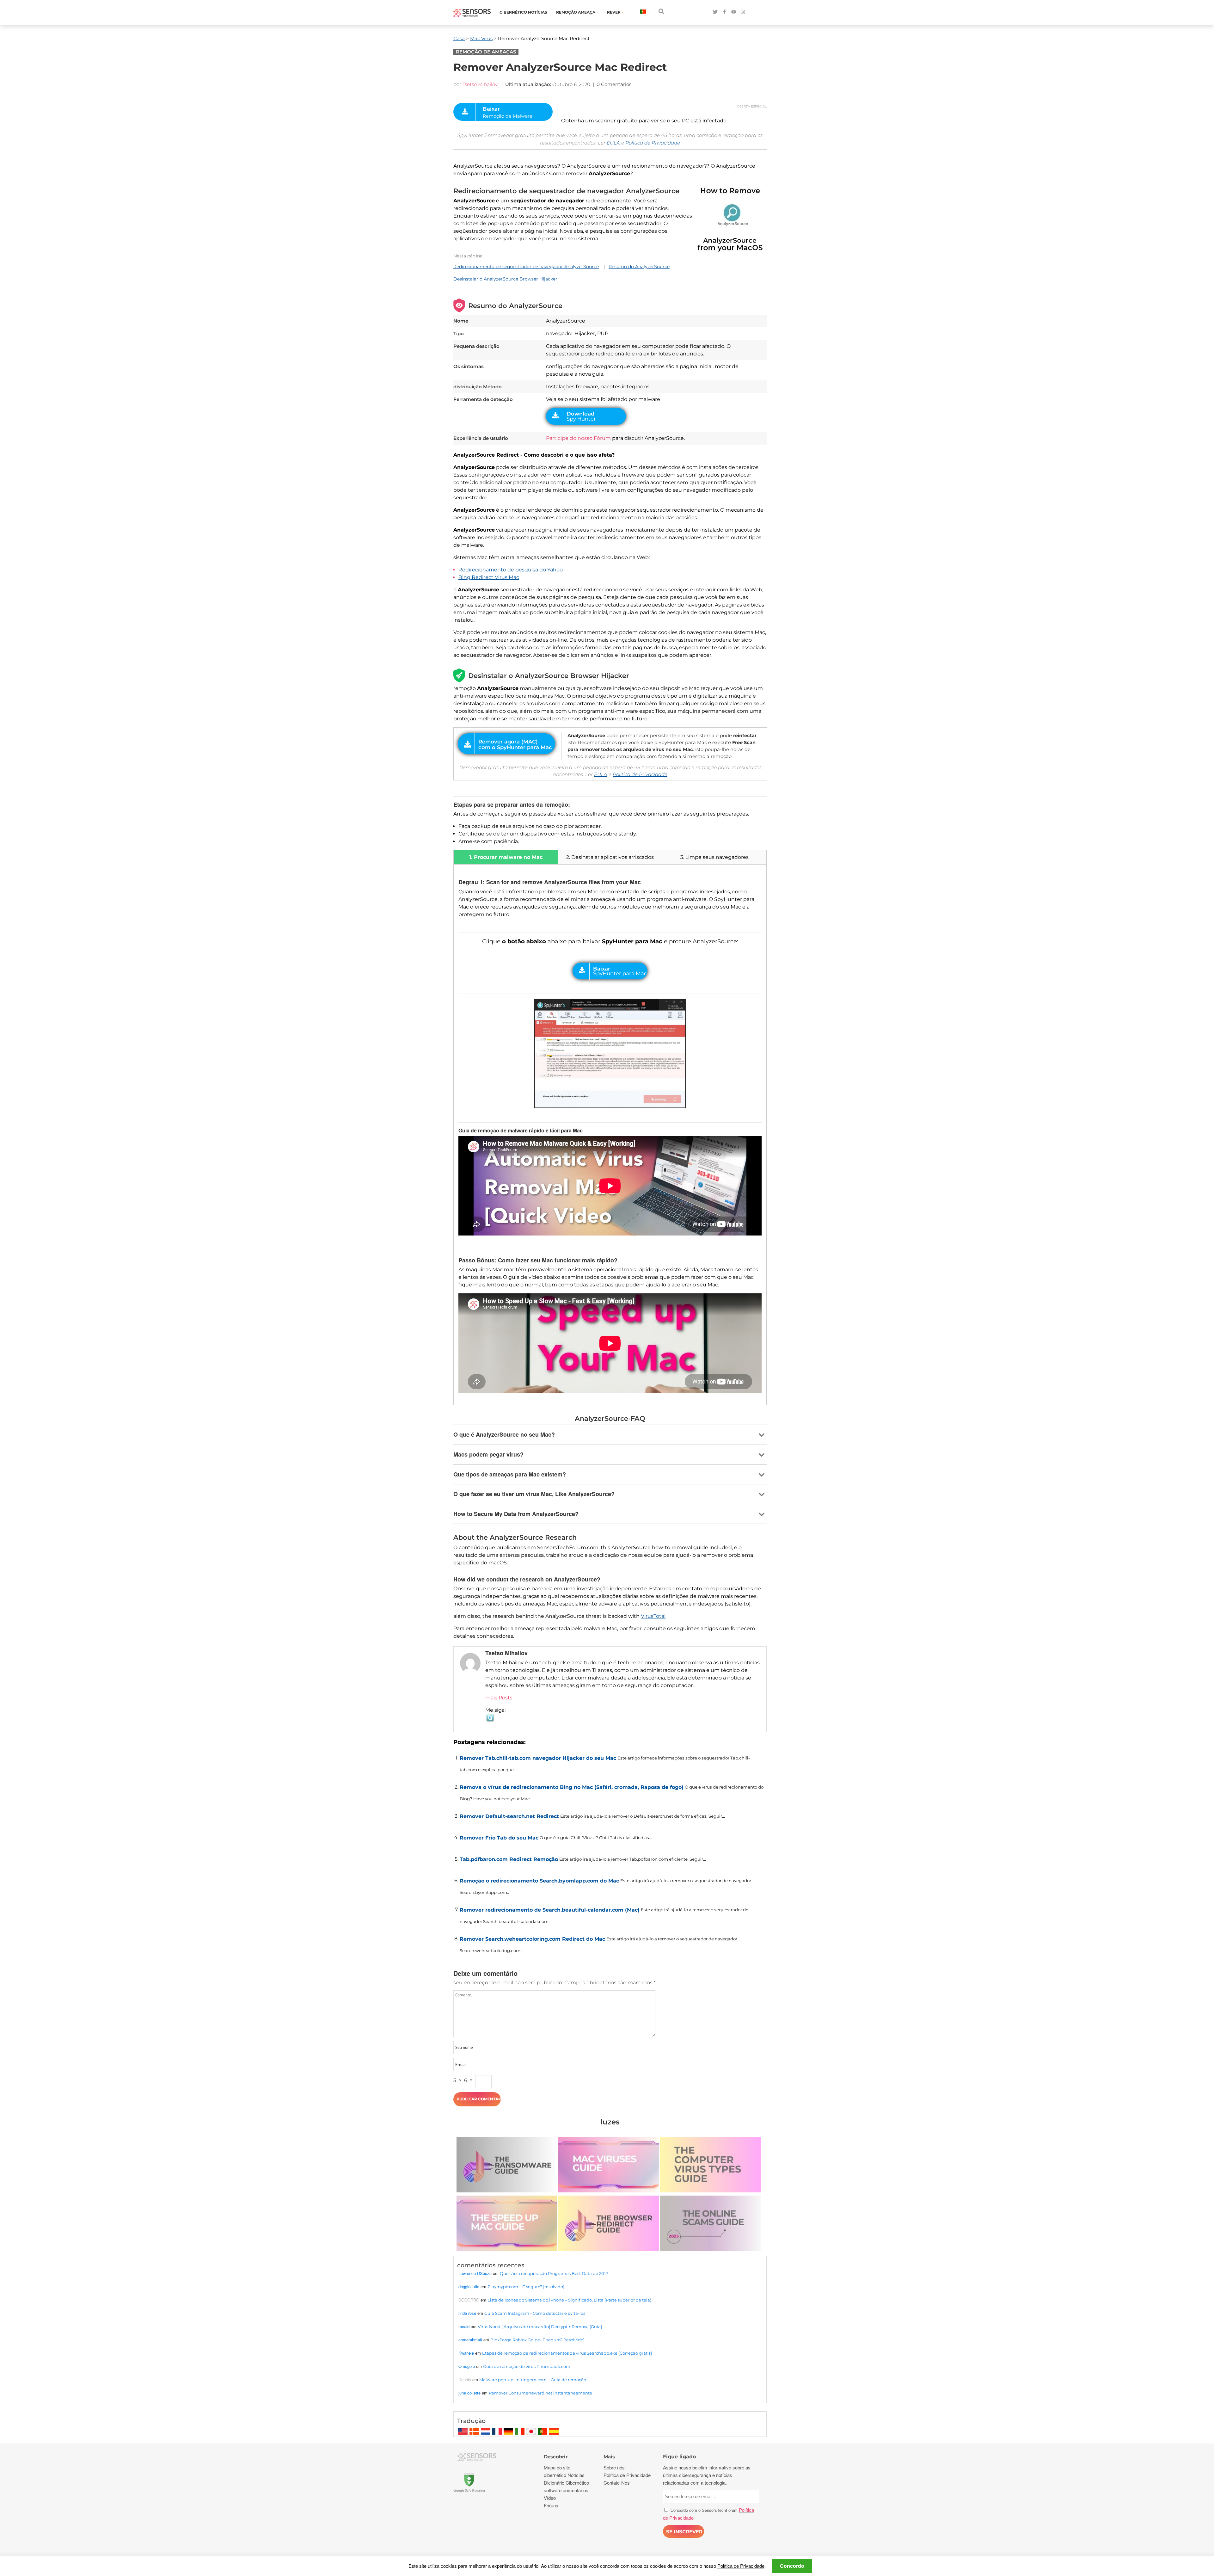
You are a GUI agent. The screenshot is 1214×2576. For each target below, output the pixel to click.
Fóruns (551, 2505)
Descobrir (556, 2457)
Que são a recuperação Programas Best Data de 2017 (554, 2273)
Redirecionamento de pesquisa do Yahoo (511, 570)
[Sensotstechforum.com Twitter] (715, 12)
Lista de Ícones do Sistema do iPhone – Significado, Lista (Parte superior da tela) (569, 2300)
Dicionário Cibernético (566, 2483)
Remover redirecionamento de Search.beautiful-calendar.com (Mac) (550, 1910)
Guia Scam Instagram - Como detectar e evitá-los (535, 2313)
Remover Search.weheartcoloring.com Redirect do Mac (532, 1939)
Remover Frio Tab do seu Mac (499, 1838)
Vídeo (550, 2498)
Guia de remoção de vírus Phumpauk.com (527, 2366)
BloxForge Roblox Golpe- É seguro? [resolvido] (537, 2340)
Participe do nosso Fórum (578, 438)
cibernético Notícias (523, 12)
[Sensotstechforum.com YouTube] (734, 12)
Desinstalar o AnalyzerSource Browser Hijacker (505, 279)
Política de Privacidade (653, 143)
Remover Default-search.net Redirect (509, 1816)
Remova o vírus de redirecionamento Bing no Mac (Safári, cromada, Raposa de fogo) (572, 1787)
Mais (609, 2457)
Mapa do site (557, 2467)
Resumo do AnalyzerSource (639, 267)
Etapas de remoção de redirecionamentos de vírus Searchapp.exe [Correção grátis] (567, 2353)
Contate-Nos (617, 2483)
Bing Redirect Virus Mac (489, 577)
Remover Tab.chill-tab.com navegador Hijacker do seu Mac (538, 1758)
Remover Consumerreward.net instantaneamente (540, 2393)
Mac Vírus (481, 38)
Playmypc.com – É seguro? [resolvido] (526, 2287)
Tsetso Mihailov (480, 84)
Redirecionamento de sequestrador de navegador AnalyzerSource (526, 267)
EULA (613, 143)
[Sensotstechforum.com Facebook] (724, 12)
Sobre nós (614, 2467)
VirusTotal (653, 1616)
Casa (459, 38)
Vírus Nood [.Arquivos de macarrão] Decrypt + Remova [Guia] (540, 2326)
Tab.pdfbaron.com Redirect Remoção (509, 1859)
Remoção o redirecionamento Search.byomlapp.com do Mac (539, 1881)
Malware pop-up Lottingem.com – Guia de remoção (533, 2380)
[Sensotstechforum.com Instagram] (743, 12)
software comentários (566, 2490)
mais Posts (499, 1698)
